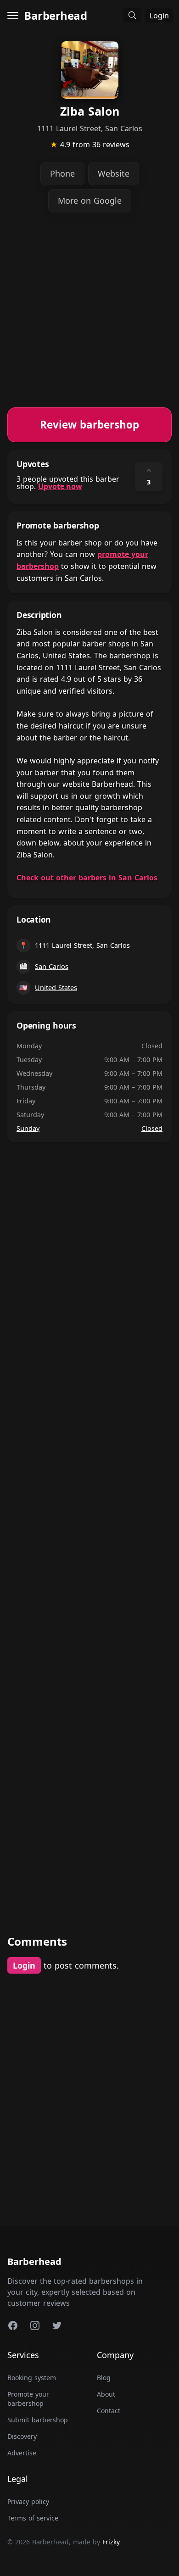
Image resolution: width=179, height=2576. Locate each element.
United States (56, 988)
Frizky (111, 2542)
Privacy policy (28, 2501)
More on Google (90, 200)
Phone (62, 173)
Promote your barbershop (28, 2399)
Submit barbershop (38, 2420)
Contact (109, 2411)
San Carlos (52, 966)
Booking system (32, 2378)
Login (159, 16)
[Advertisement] (89, 318)
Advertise (22, 2453)
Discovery (22, 2436)
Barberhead (55, 15)
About (106, 2394)
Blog (104, 2378)
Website (114, 173)
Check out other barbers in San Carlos (87, 878)
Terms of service (33, 2518)
